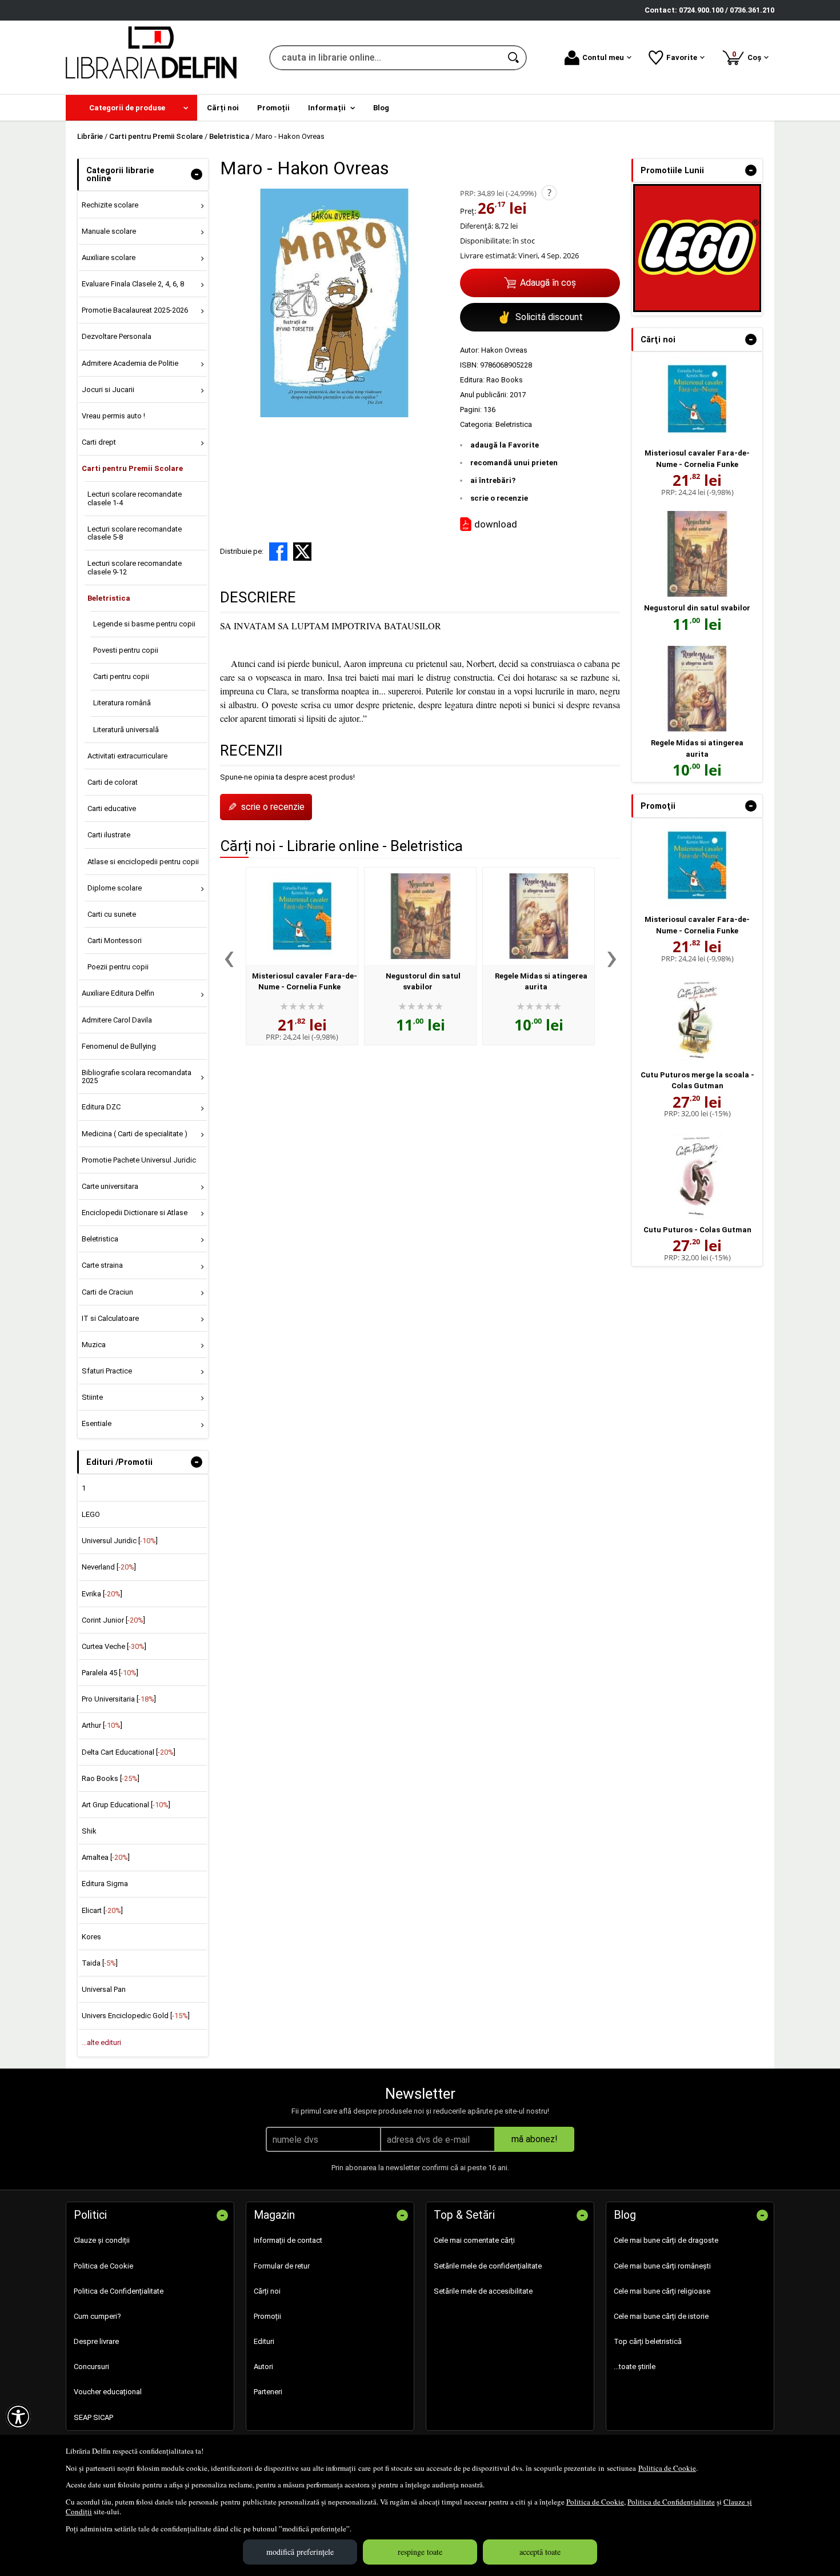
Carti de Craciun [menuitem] (107, 1292)
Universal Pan (104, 1989)
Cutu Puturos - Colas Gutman (697, 1230)
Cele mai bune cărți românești (662, 2266)
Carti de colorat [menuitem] (113, 782)
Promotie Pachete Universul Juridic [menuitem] (139, 1160)
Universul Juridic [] (120, 1541)
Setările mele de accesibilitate (483, 2291)
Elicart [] (102, 1910)
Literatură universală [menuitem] (126, 730)
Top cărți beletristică (648, 2341)
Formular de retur (282, 2266)
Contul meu (603, 57)
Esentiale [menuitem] (97, 1423)
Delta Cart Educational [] (129, 1752)
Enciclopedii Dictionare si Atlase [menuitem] (135, 1213)
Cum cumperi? (97, 2316)
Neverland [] (109, 1567)
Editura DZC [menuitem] (101, 1107)
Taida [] (100, 1963)
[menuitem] (131, 108)
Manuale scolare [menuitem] (109, 231)
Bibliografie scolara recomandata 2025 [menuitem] (137, 1077)
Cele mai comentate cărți (474, 2240)
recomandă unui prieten (514, 463)
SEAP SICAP (93, 2417)
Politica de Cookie (667, 2468)
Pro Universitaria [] (119, 1699)
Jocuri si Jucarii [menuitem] (108, 390)
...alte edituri (101, 2042)
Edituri (264, 2341)
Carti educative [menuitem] (112, 808)
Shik (89, 1831)
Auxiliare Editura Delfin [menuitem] (118, 993)
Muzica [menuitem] (94, 1345)
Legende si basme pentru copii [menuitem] (144, 624)
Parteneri (268, 2392)
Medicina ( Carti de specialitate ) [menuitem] (135, 1134)
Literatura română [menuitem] (122, 703)
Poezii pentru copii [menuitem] (118, 967)
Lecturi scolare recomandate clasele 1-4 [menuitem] (135, 498)
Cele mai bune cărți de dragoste (666, 2240)
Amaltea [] (106, 1857)
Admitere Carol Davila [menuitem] (117, 1020)
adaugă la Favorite (505, 445)
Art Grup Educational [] (126, 1805)
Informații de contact (288, 2240)
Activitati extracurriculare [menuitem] (127, 756)
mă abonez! (535, 2139)
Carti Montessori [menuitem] (115, 940)
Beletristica (514, 424)
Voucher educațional (108, 2392)
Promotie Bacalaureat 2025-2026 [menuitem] (135, 310)
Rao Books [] (111, 1778)
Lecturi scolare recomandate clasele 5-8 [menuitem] (135, 533)
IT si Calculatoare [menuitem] (110, 1318)
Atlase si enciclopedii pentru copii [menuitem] (143, 862)
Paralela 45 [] (110, 1673)
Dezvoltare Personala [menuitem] (117, 336)
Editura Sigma (105, 1884)
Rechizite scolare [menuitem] (110, 205)
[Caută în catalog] (514, 58)
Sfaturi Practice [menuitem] (107, 1371)
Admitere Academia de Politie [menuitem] (130, 363)
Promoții (267, 2316)
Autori (263, 2367)
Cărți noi (267, 2291)
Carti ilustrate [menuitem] (109, 835)
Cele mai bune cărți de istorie (661, 2316)
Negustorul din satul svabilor (697, 608)
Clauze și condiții (102, 2240)
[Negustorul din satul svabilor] (420, 916)
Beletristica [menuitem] (109, 598)
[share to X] (302, 552)
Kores (91, 1937)
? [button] (549, 193)
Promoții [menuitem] (273, 108)
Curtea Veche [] (114, 1646)
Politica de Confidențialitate (671, 2502)
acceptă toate (540, 2552)
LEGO (91, 1514)
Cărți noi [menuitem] (223, 108)
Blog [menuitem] (381, 108)
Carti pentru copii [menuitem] (121, 676)
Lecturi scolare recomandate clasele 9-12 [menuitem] (135, 567)
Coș (749, 56)
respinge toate (420, 2552)
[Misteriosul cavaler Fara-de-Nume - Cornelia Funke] (302, 916)
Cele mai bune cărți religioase (662, 2291)
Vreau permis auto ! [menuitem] (113, 416)
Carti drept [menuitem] (99, 442)
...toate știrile (635, 2367)
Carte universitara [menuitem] (110, 1186)
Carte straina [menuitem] (102, 1265)
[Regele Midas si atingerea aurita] (539, 916)
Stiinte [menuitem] (92, 1397)
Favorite (682, 57)
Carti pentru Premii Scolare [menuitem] (132, 468)
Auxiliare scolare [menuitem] (109, 257)
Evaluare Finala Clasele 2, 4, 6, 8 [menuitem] (133, 284)
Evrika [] (102, 1594)
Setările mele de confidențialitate (488, 2266)
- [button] (197, 174)
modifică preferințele (300, 2552)
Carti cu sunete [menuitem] (112, 914)
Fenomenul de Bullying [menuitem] (119, 1046)
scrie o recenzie (499, 498)
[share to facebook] (278, 552)
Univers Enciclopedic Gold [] (136, 2016)
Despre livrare (96, 2341)
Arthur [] (102, 1725)
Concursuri (91, 2367)
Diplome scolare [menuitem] (115, 888)
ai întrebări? (493, 480)
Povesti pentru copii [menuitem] (126, 650)
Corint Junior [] (113, 1620)
